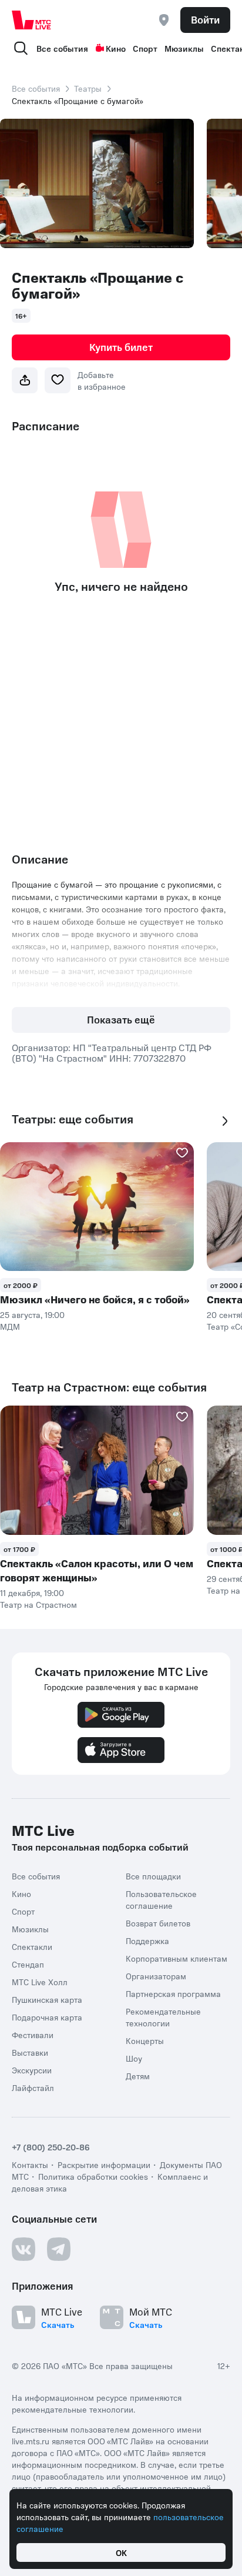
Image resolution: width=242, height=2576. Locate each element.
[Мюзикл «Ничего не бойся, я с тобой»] (97, 1207)
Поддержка (147, 1941)
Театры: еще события (73, 1119)
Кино (116, 48)
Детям (138, 2076)
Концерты (145, 2040)
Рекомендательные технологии (163, 2017)
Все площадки (153, 1876)
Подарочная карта (47, 2017)
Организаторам (156, 1976)
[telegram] (59, 2249)
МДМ (10, 1326)
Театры (88, 88)
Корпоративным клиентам (177, 1958)
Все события (62, 48)
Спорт (145, 48)
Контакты (30, 2164)
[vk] (23, 2249)
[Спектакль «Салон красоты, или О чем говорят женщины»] (97, 1470)
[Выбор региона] (164, 20)
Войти (205, 19)
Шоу (134, 2058)
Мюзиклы (184, 48)
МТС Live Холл (40, 1982)
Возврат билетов (158, 1923)
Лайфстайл (33, 2087)
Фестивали (33, 2035)
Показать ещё (121, 1019)
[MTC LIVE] (32, 20)
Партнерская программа (173, 1993)
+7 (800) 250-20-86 (51, 2147)
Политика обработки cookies (93, 2176)
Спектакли (32, 1946)
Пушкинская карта (47, 1999)
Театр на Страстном (38, 1604)
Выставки (30, 2052)
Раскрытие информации (104, 2164)
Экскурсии (32, 2070)
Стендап (28, 1964)
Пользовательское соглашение (161, 1899)
